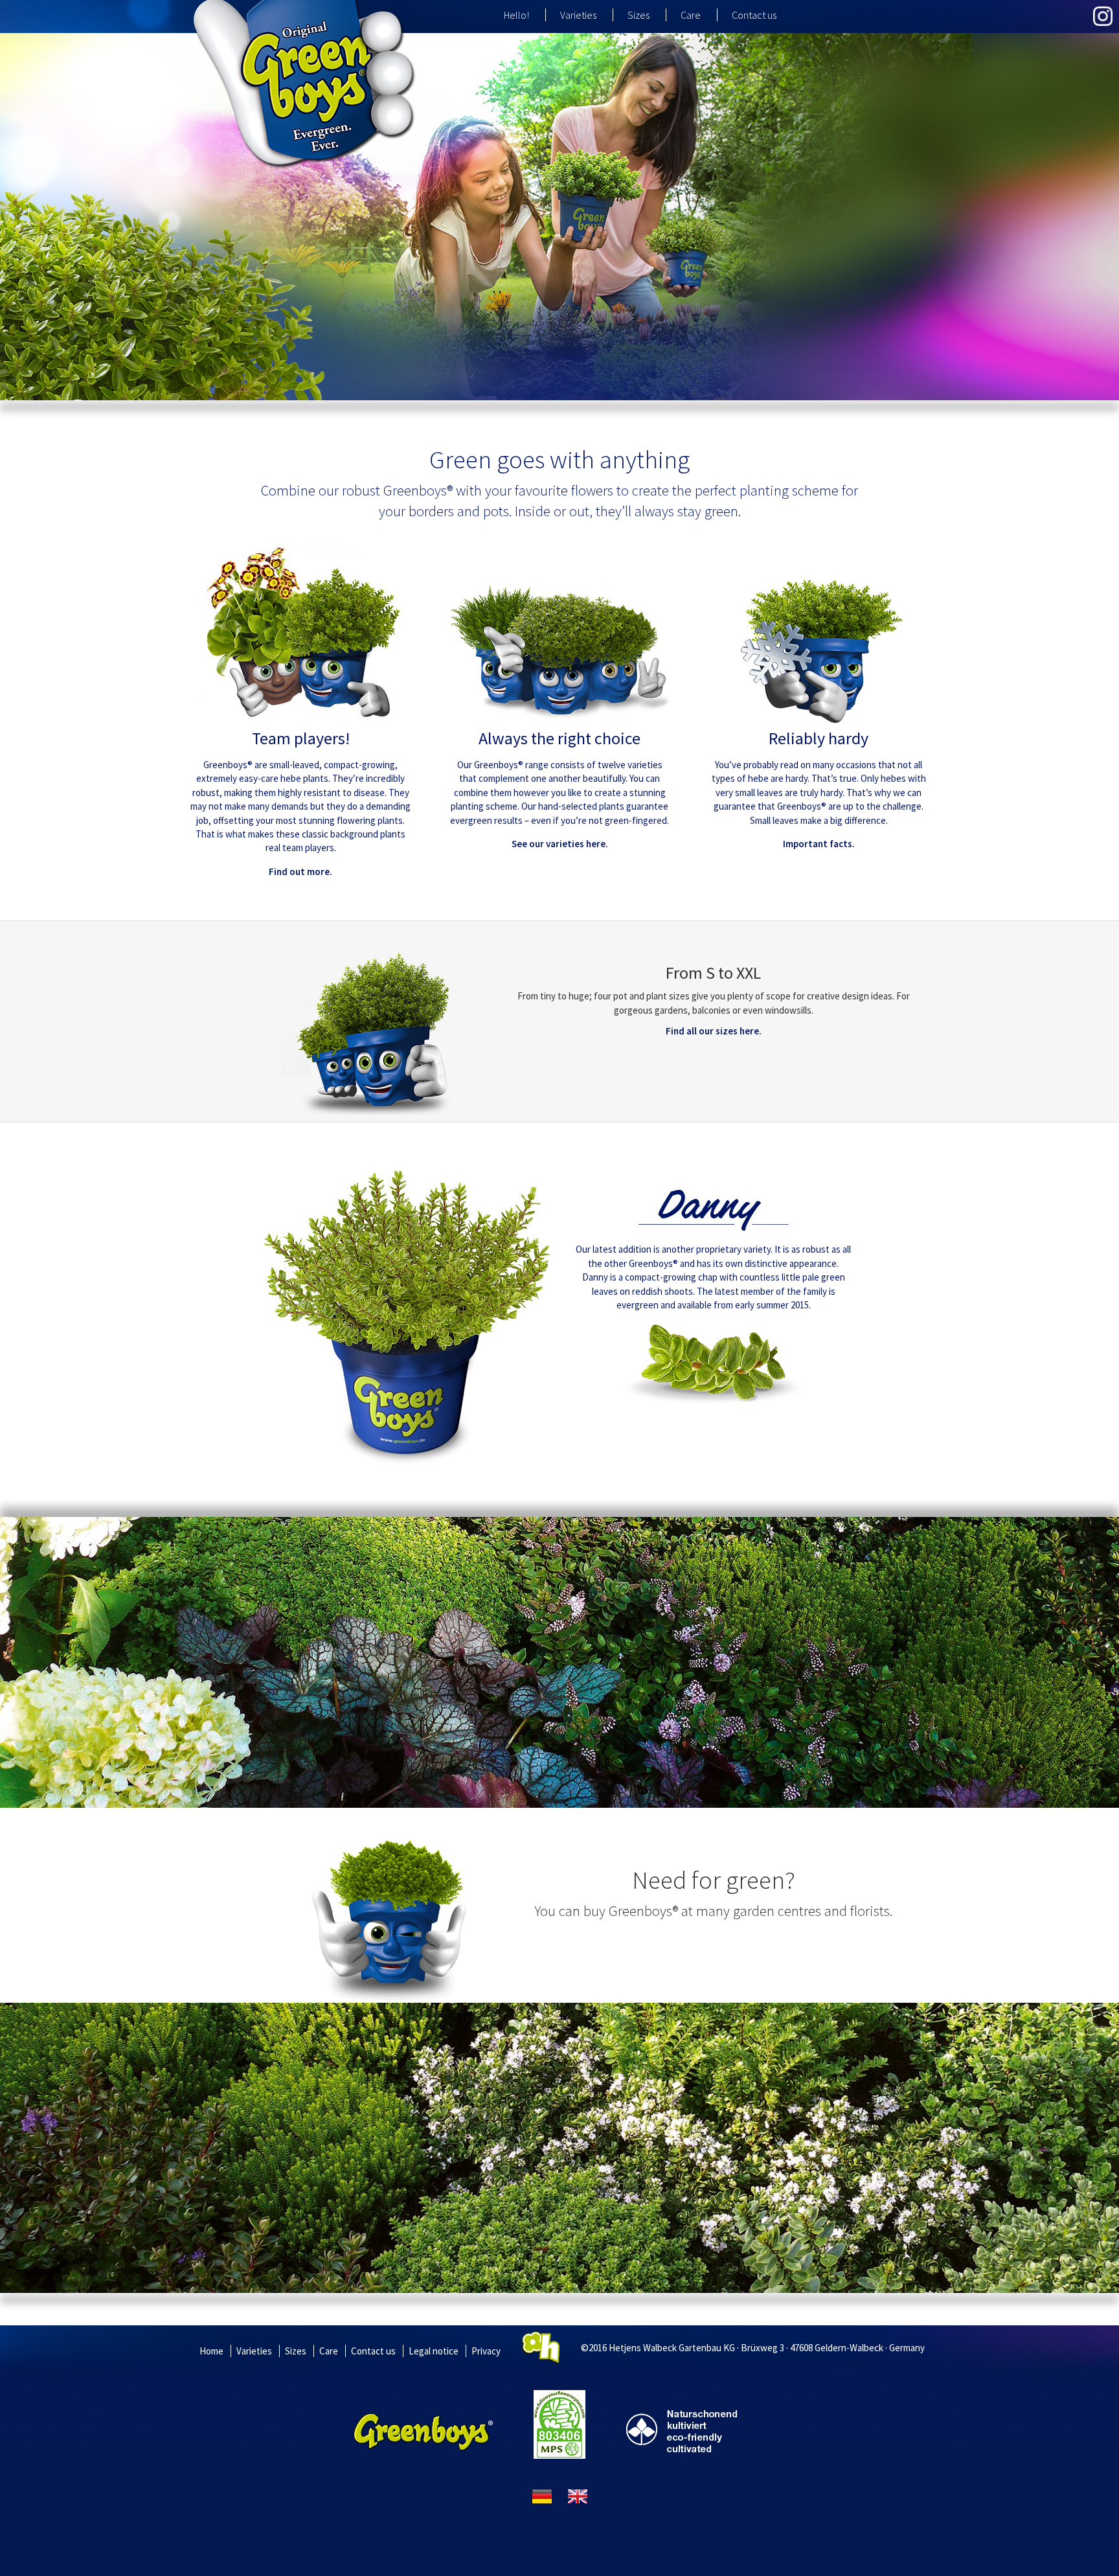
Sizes (639, 15)
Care (691, 15)
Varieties (578, 15)
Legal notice (434, 2351)
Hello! (516, 15)
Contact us (754, 15)
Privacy (486, 2351)
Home (211, 2351)
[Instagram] (1103, 16)
